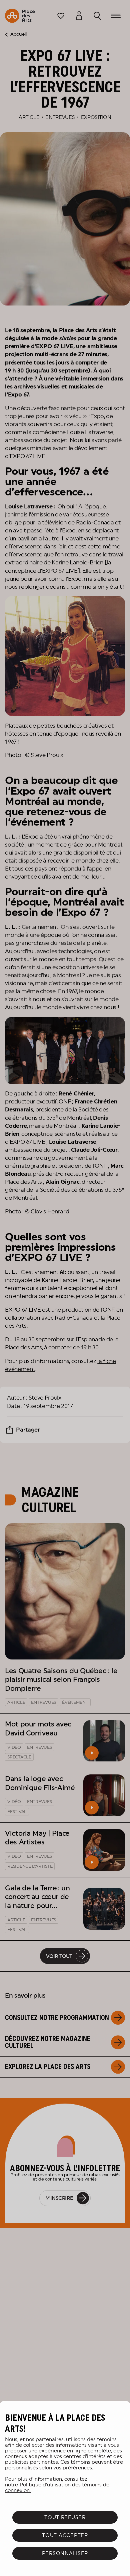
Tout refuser (65, 2517)
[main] (65, 2489)
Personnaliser (65, 2553)
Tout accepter (65, 2535)
